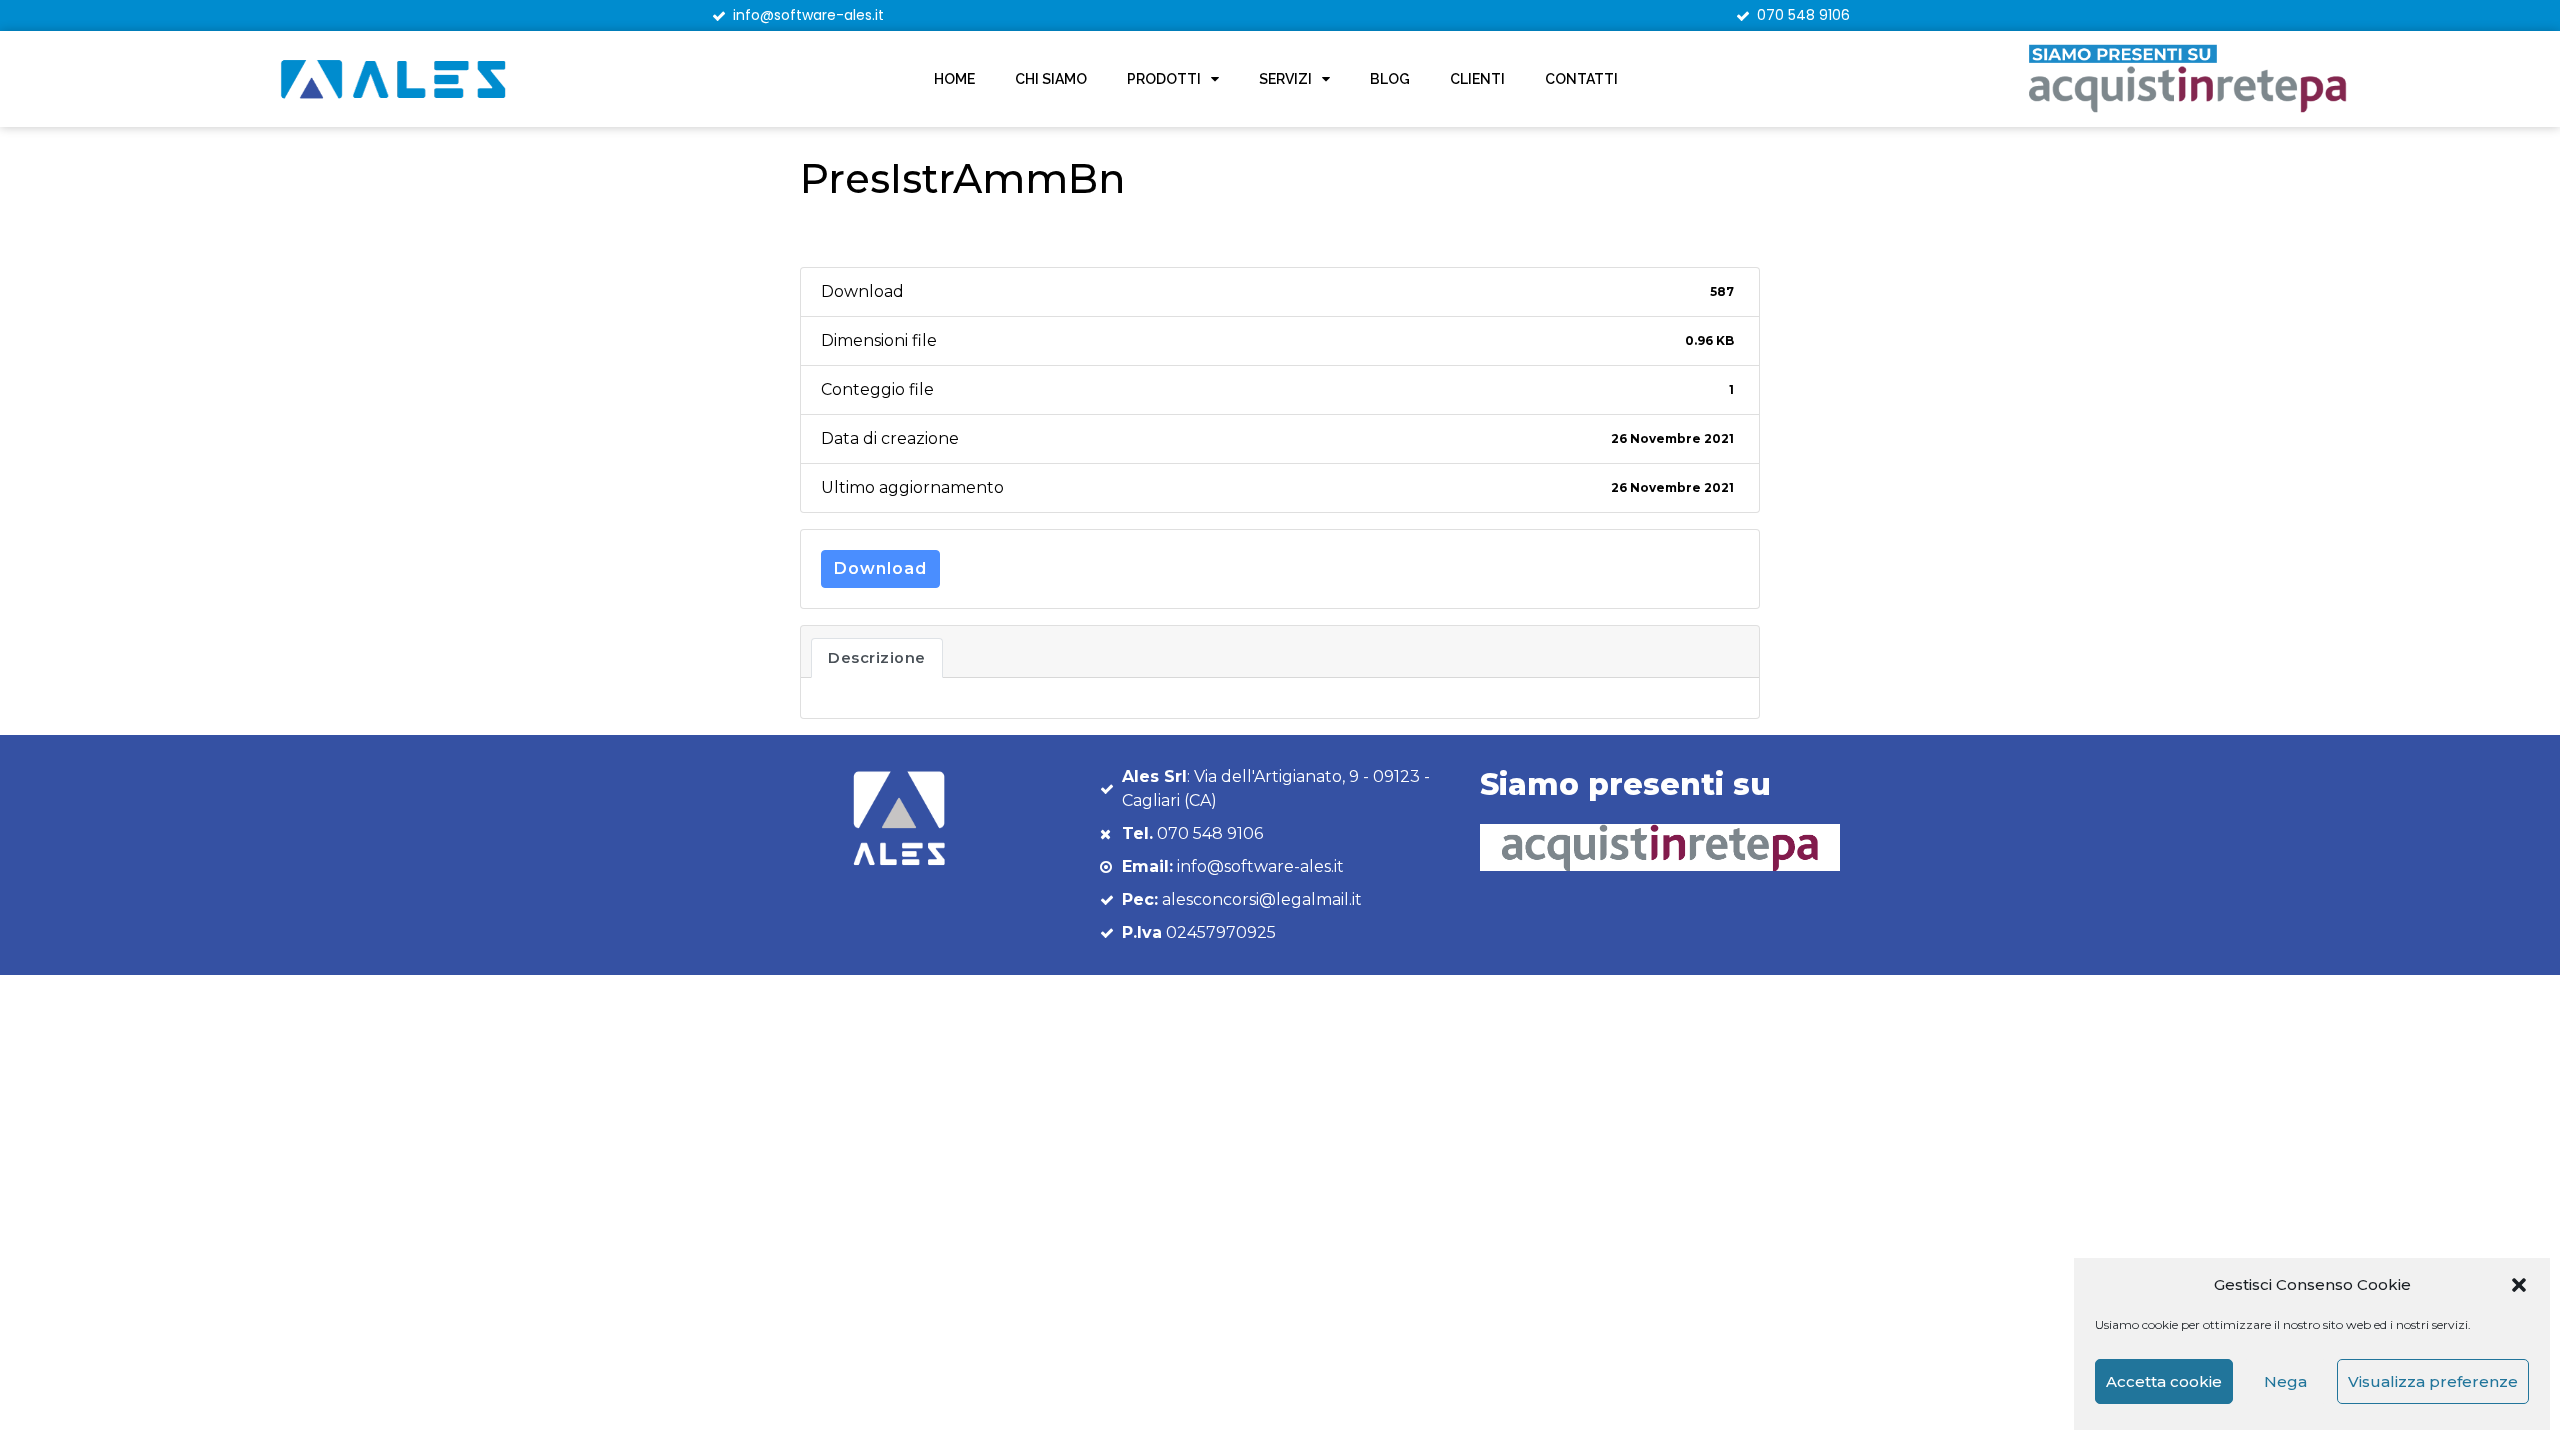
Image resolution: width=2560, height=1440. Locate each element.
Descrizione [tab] (877, 658)
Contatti (1581, 79)
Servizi (1285, 79)
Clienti (1477, 79)
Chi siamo (1051, 79)
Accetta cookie (2164, 1381)
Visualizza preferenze (2433, 1381)
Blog (1390, 79)
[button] (2519, 1285)
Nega (2285, 1381)
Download (880, 568)
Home (954, 79)
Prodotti (1164, 79)
